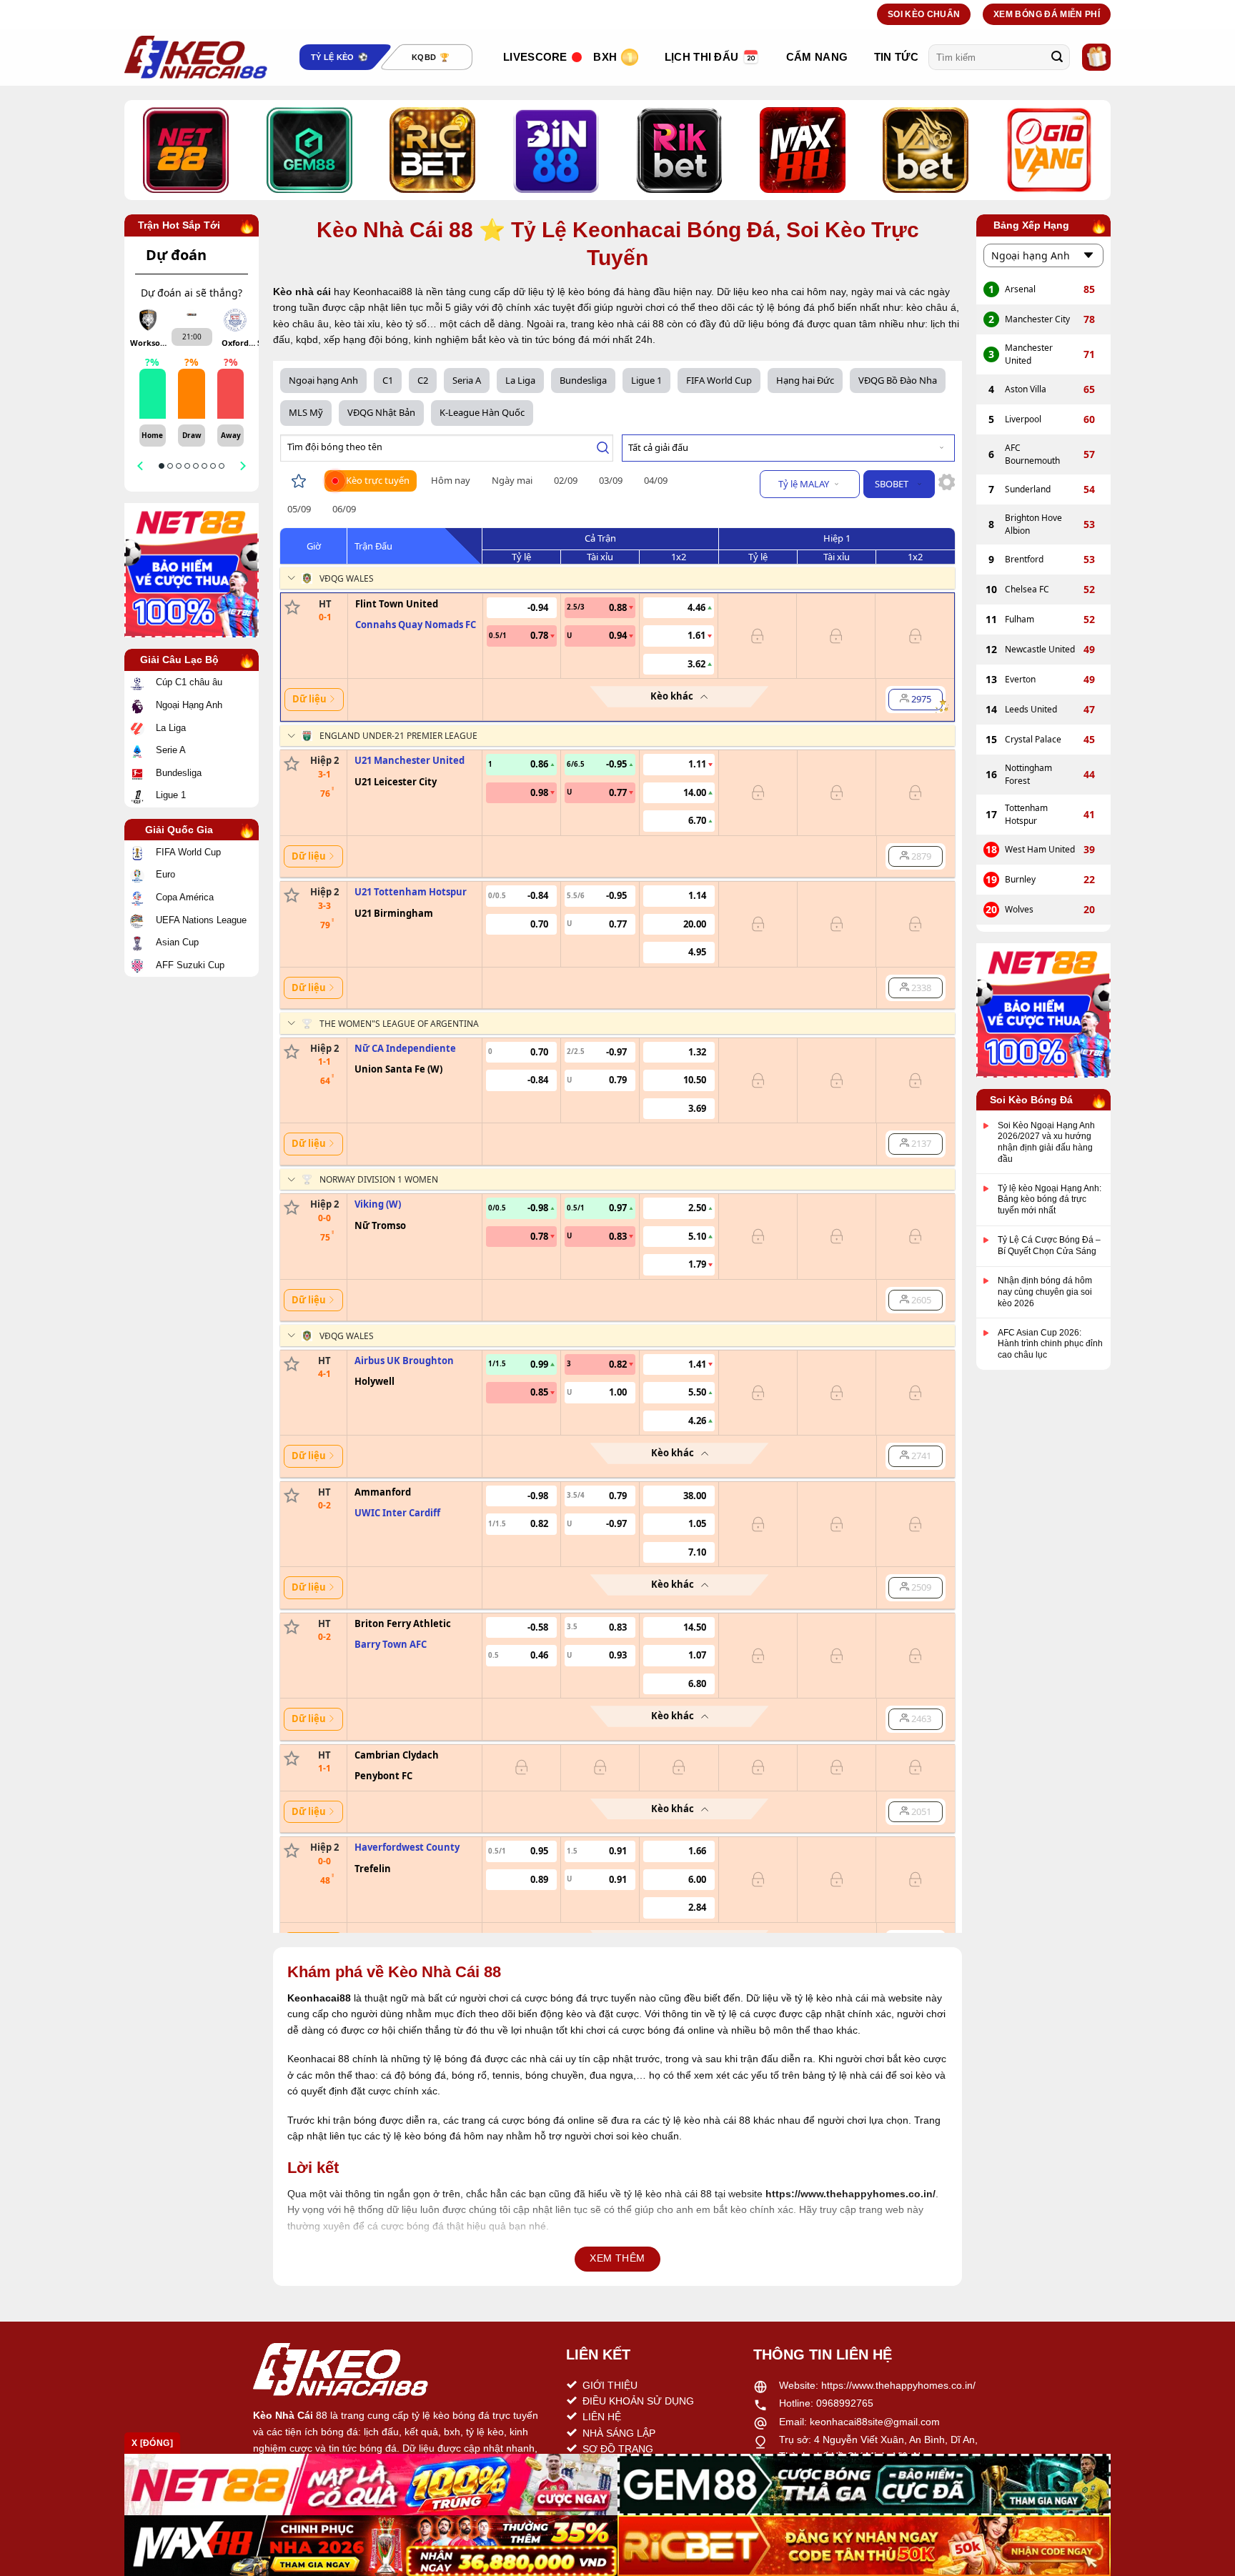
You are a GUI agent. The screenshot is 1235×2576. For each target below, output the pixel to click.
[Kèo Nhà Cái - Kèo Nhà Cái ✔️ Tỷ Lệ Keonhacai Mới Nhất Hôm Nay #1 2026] (196, 57)
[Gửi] (1057, 57)
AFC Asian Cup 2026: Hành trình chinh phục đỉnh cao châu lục (1050, 1344)
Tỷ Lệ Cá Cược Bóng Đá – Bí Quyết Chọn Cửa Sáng (1049, 1246)
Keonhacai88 (319, 1998)
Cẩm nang (817, 57)
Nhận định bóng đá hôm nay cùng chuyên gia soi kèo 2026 (1045, 1292)
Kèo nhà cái (302, 292)
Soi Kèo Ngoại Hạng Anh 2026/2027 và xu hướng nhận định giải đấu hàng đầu (1046, 1142)
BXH (605, 57)
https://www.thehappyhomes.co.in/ (898, 2385)
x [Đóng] (152, 2443)
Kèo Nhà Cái (283, 2415)
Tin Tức (896, 57)
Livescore (535, 57)
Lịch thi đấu (702, 57)
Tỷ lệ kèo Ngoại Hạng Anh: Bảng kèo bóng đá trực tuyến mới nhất (1050, 1199)
